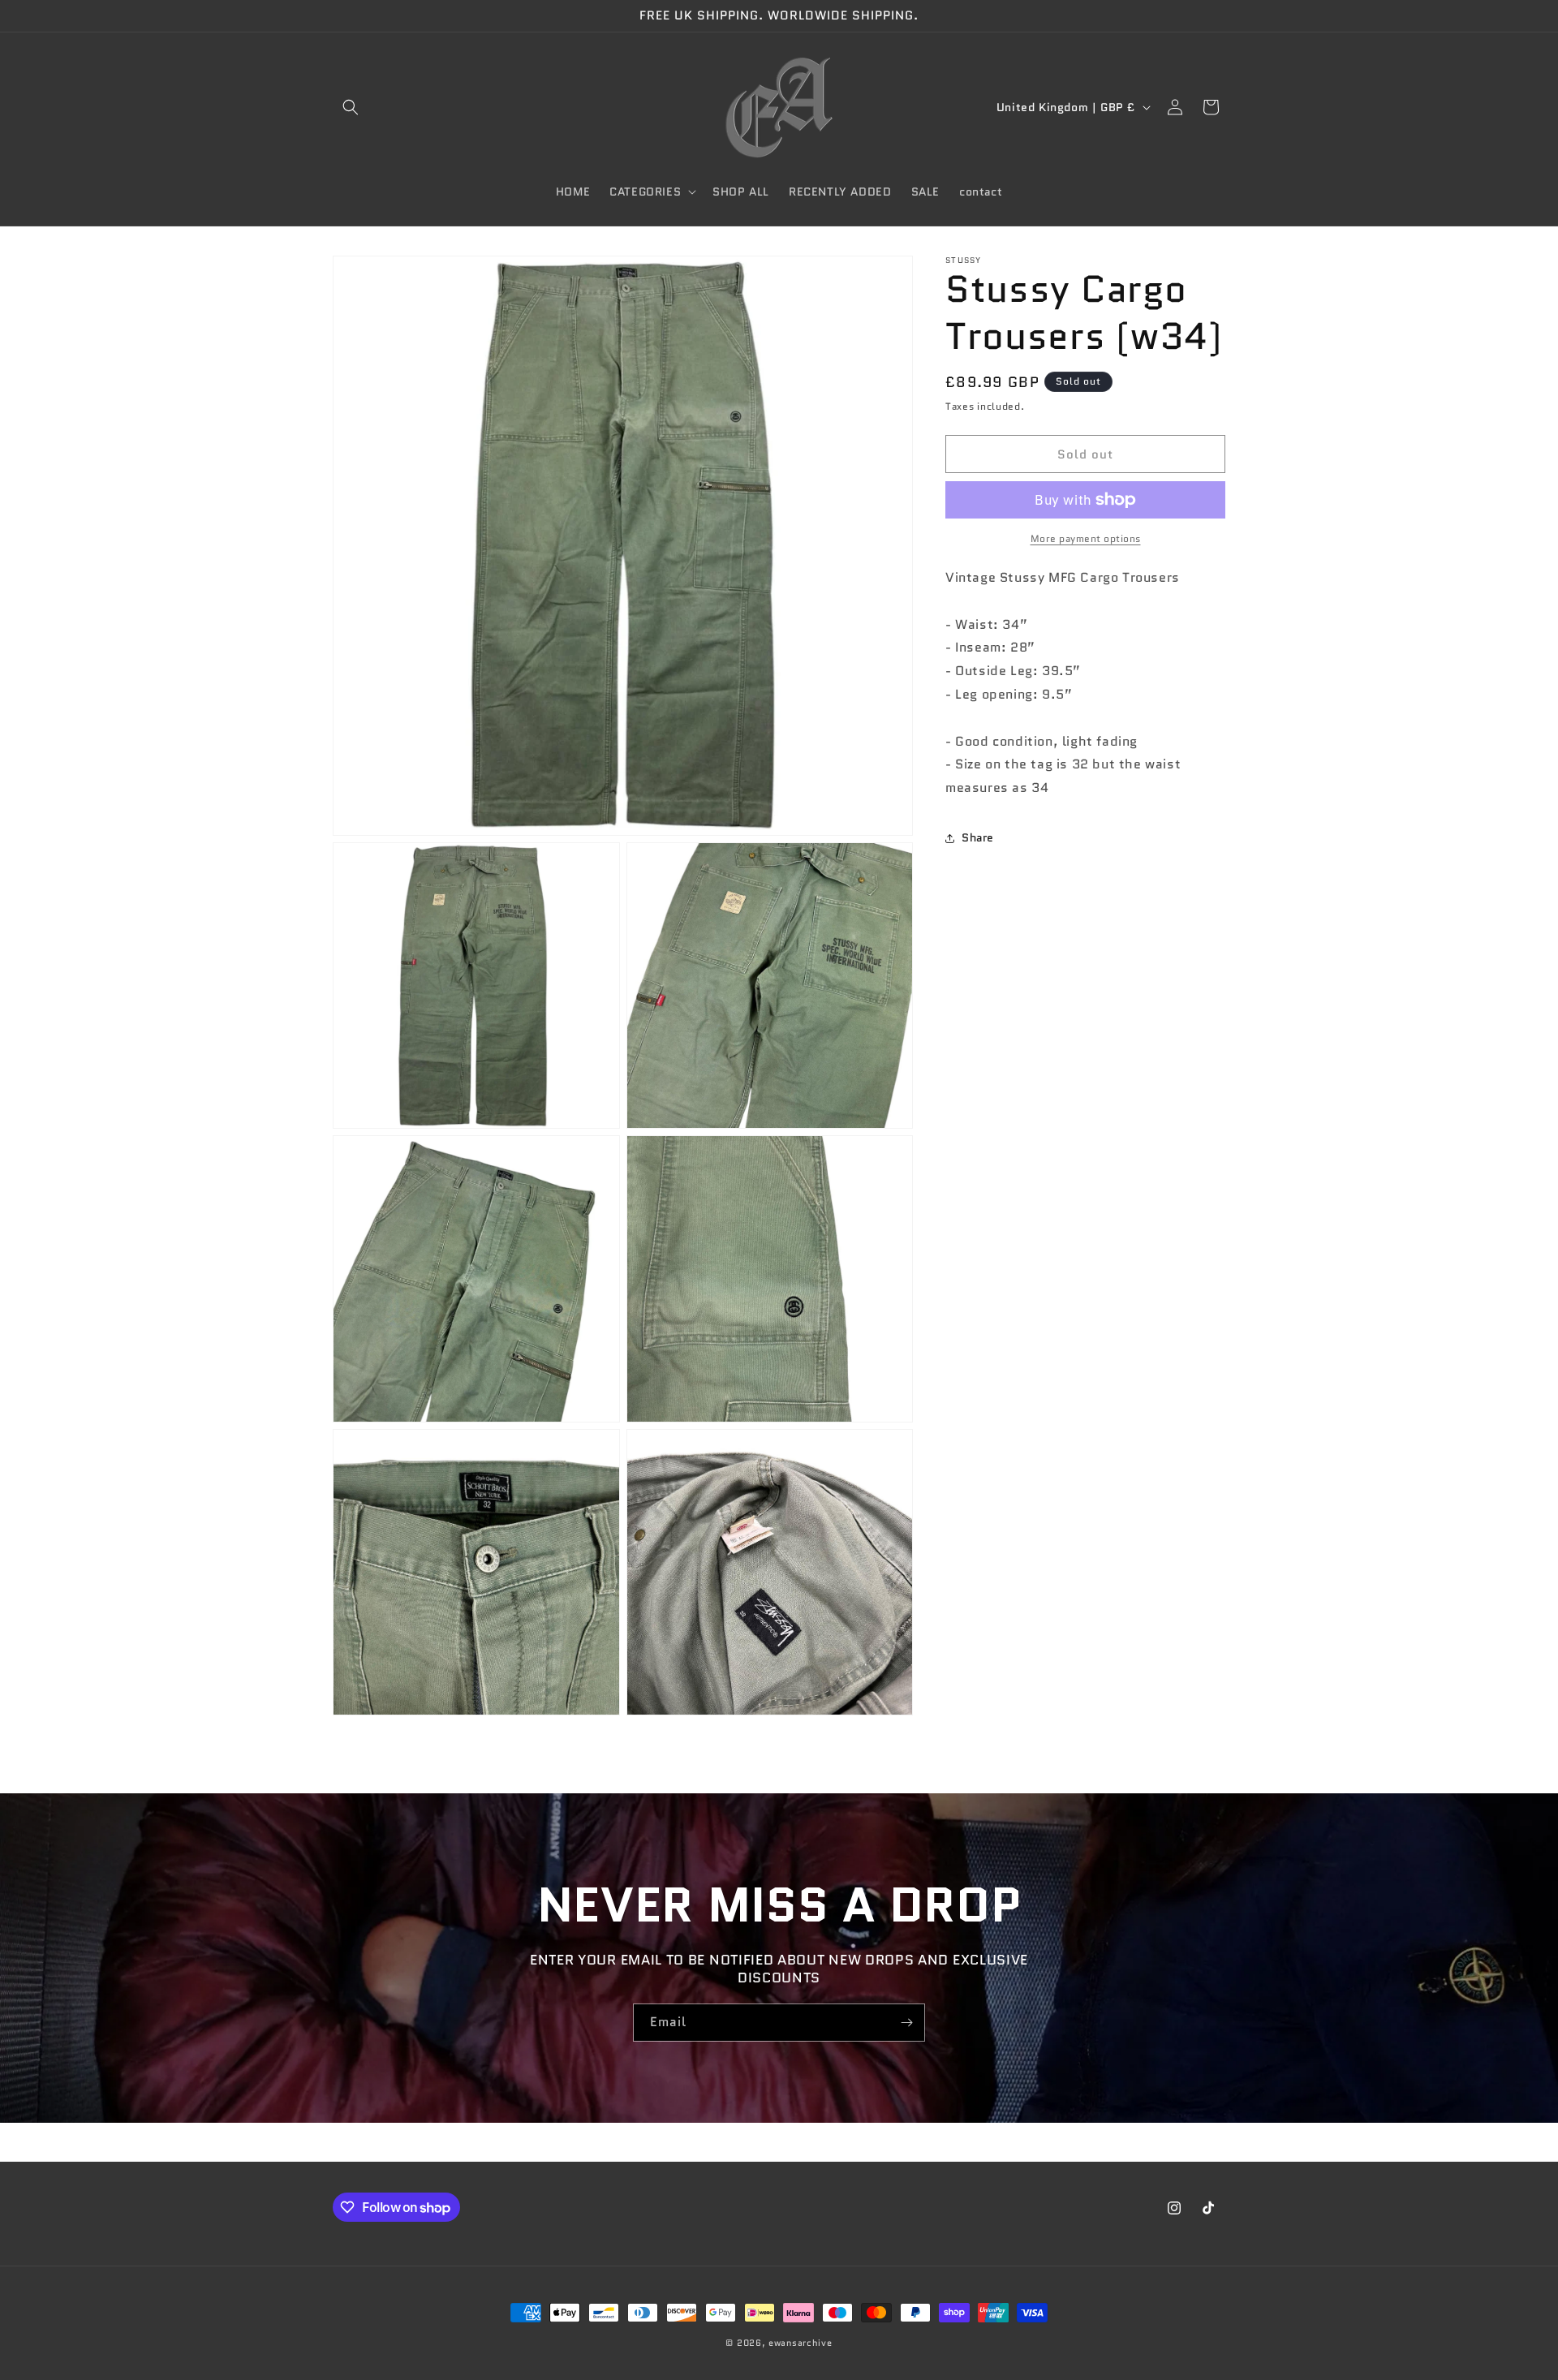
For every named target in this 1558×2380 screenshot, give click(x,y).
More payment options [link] (1086, 538)
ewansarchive (800, 2343)
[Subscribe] (906, 2023)
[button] (351, 107)
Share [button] (978, 837)
